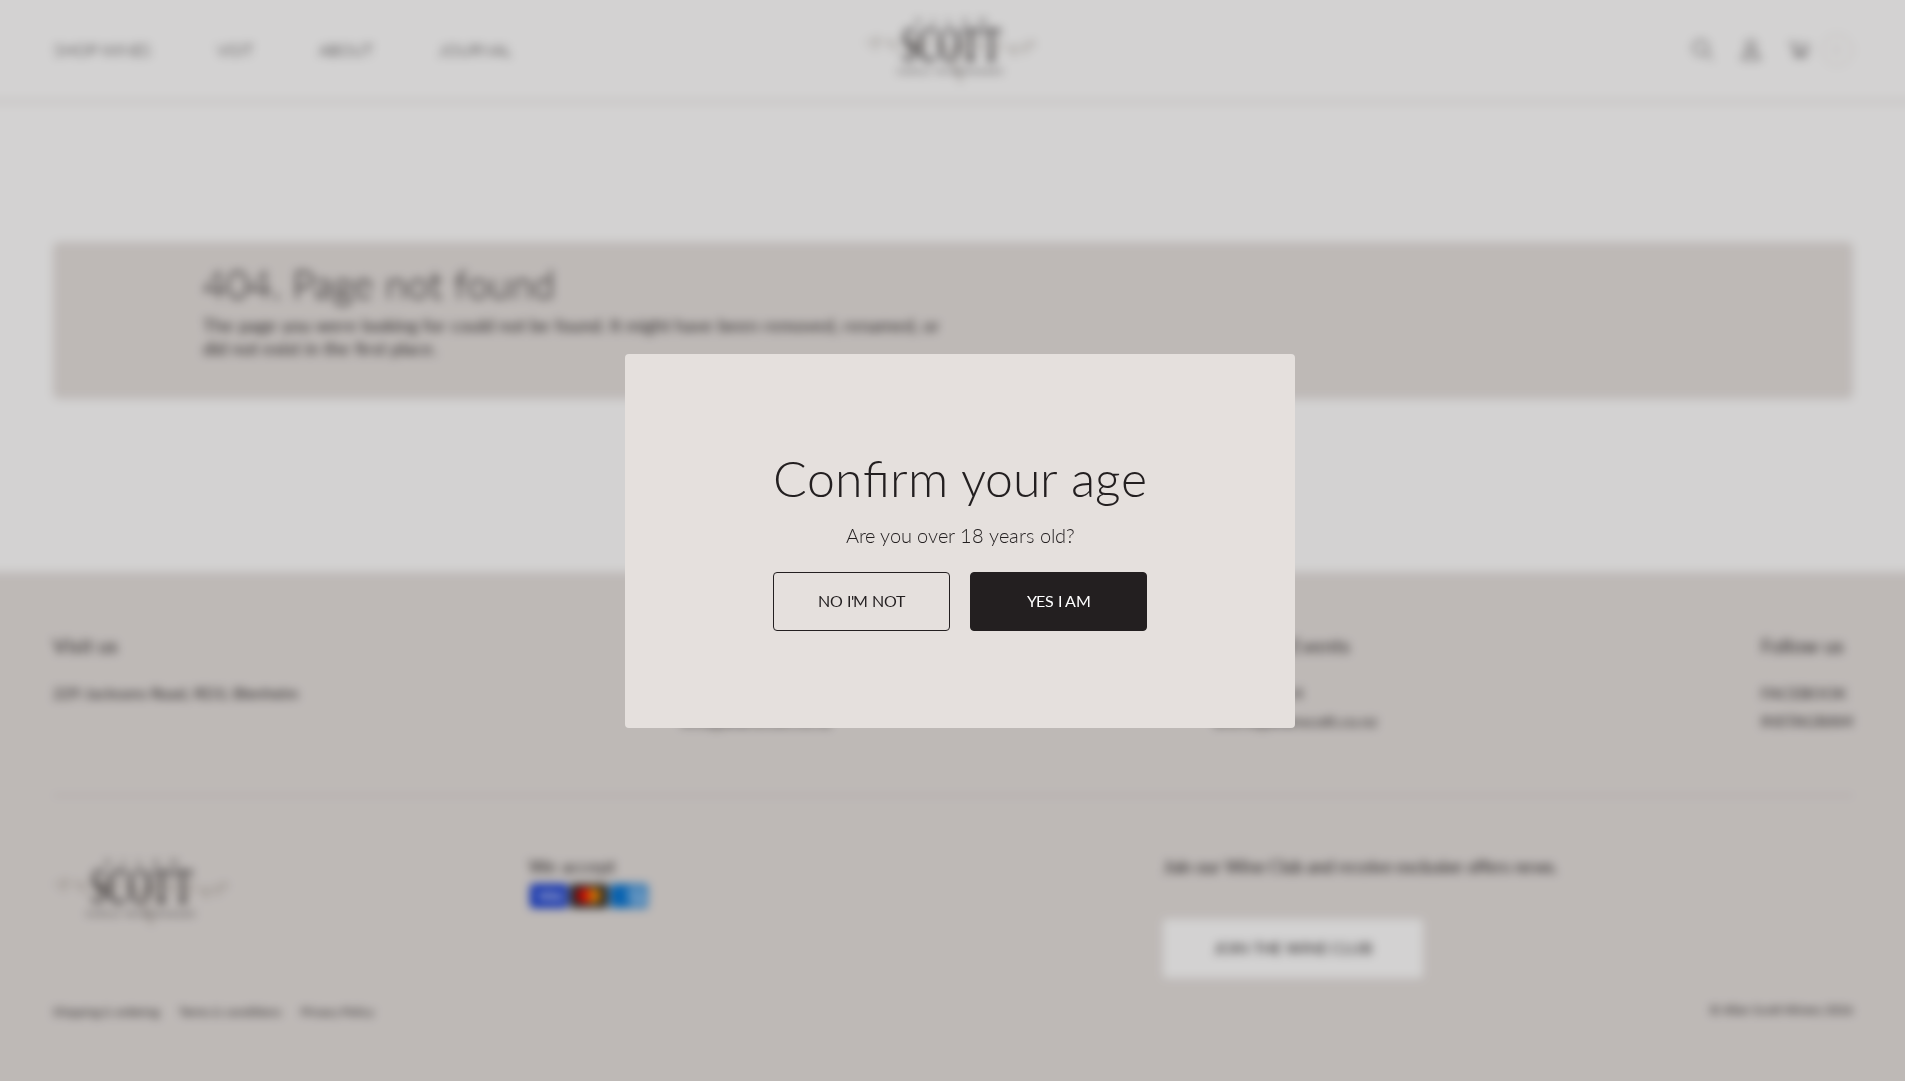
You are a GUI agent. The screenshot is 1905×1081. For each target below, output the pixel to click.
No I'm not (861, 600)
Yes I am (1059, 600)
